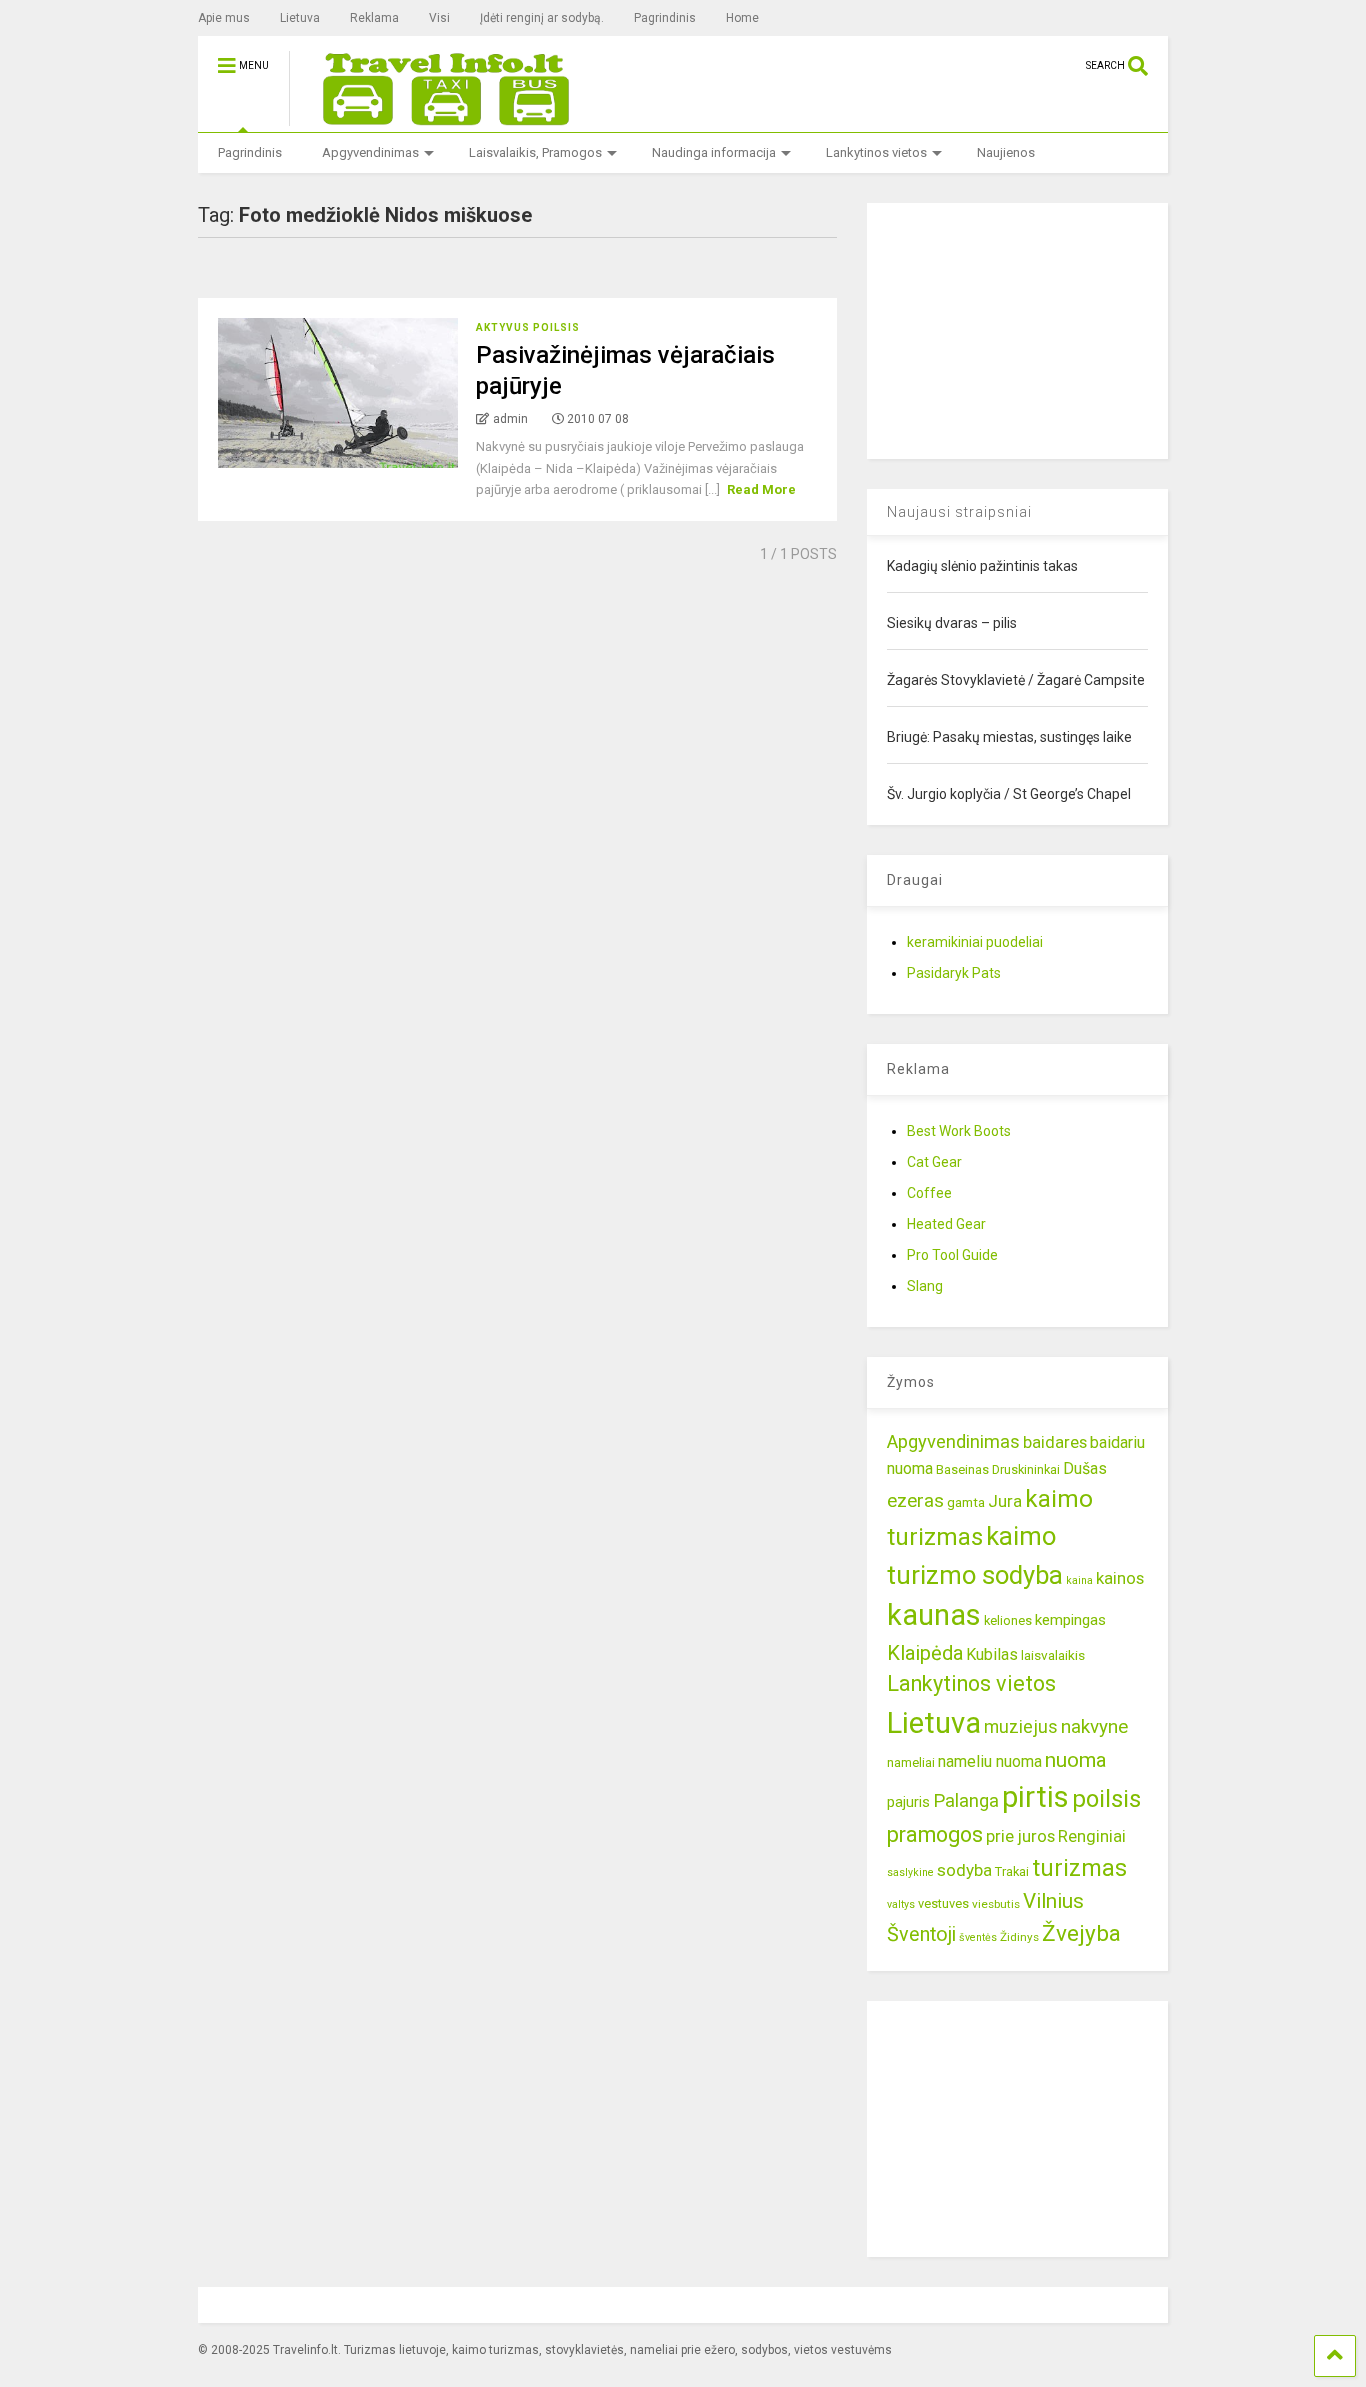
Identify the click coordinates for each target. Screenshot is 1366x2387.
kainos (1120, 1578)
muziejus (1021, 1726)
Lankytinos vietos (876, 152)
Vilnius (1053, 1901)
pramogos (935, 1834)
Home (742, 18)
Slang (925, 1286)
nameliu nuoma (990, 1761)
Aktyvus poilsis (528, 327)
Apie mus (224, 18)
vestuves (943, 1903)
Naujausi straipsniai (959, 512)
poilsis (1106, 1799)
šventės (978, 1937)
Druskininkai (1026, 1469)
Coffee (929, 1193)
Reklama (374, 18)
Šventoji (921, 1934)
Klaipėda (925, 1653)
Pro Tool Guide (952, 1255)
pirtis (1035, 1797)
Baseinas (962, 1469)
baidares (1055, 1442)
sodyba (964, 1870)
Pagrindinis (665, 18)
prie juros (1020, 1836)
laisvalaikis (1053, 1655)
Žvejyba (1081, 1933)
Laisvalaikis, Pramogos (535, 152)
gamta (966, 1502)
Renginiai (1092, 1836)
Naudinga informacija (714, 152)
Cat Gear (934, 1162)
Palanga (966, 1801)
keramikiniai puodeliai (975, 942)
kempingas (1070, 1620)
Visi (439, 18)
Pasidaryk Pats (954, 973)
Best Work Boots (959, 1131)
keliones (1008, 1620)
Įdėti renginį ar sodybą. (542, 18)
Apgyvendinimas (370, 152)
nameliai (911, 1762)
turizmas (1079, 1868)
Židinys (1019, 1937)
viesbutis (996, 1904)
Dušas (1085, 1468)
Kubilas (992, 1654)
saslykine (910, 1872)
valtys (901, 1904)
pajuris (908, 1802)
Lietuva (300, 18)
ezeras (915, 1500)
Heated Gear (946, 1224)
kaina (1079, 1580)
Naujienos (1006, 152)
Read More (761, 489)
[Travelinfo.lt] (437, 117)
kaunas (934, 1615)
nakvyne (1094, 1726)
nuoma (1076, 1760)
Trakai (1012, 1871)
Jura (1005, 1501)
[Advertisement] (1017, 328)
